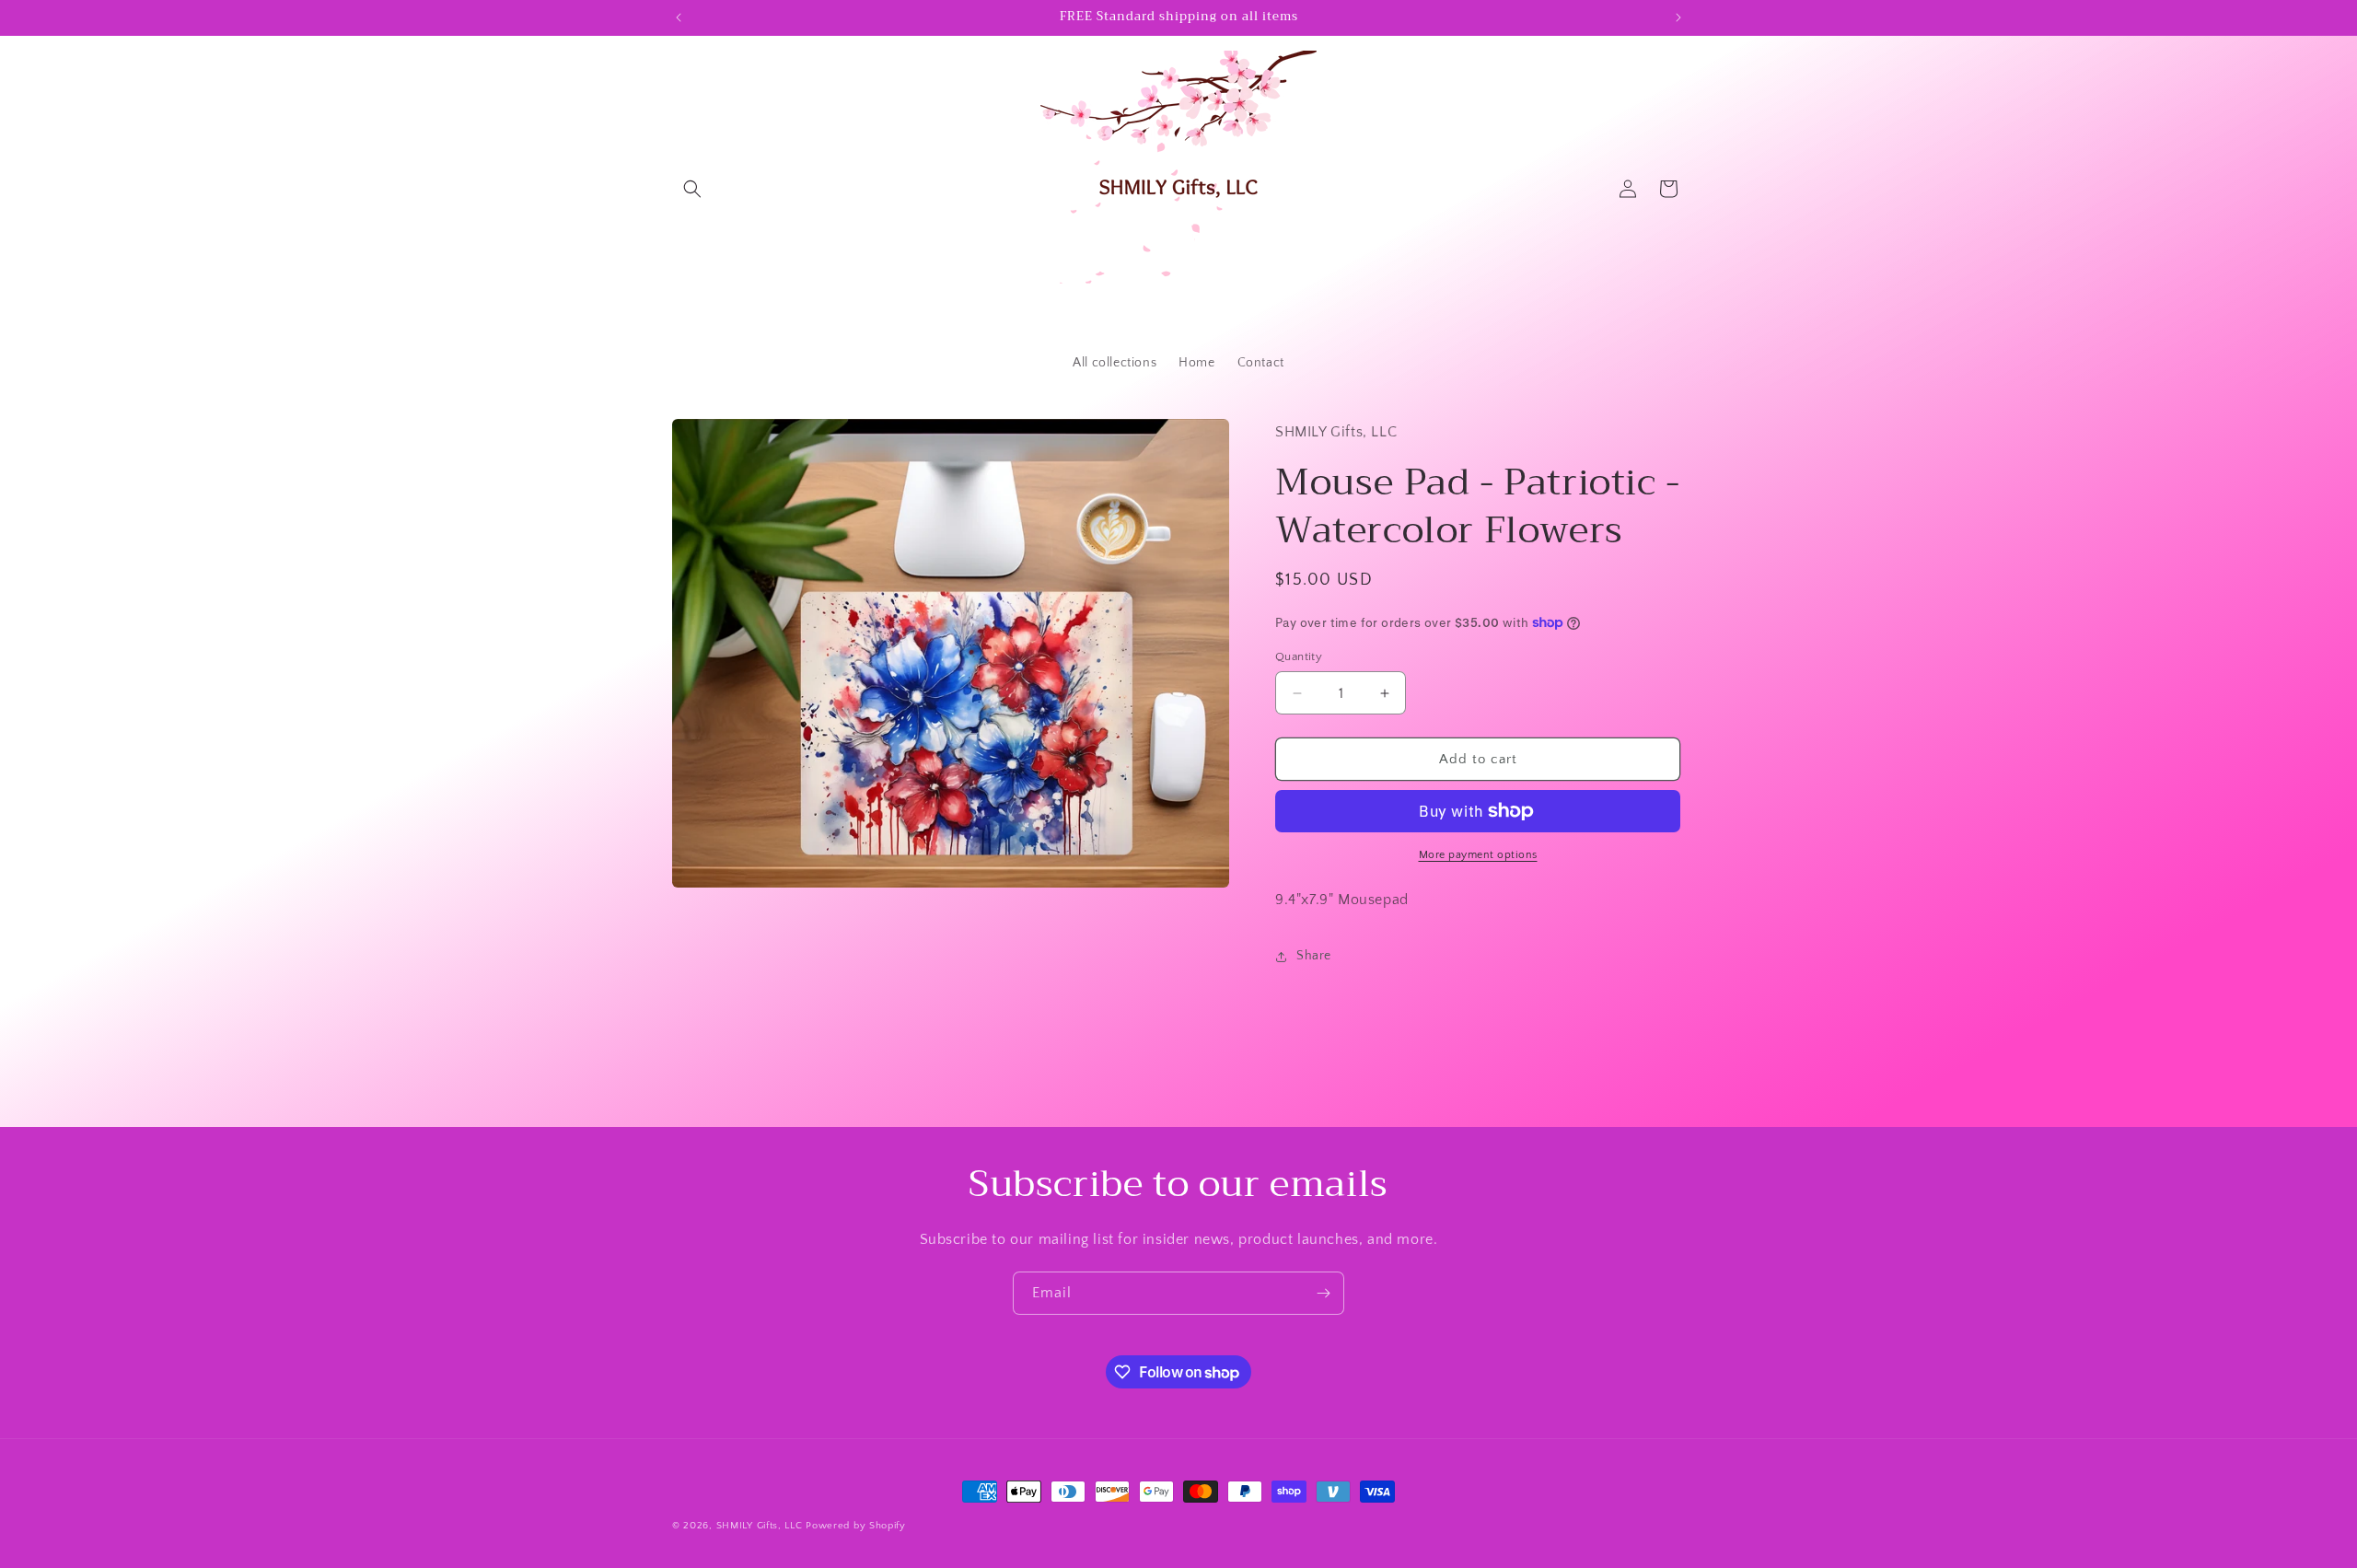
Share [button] (1314, 956)
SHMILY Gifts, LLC (760, 1526)
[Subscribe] (1323, 1293)
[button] (692, 189)
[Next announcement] (1678, 17)
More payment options (1478, 855)
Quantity (1299, 656)
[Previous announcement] (679, 17)
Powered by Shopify (856, 1526)
